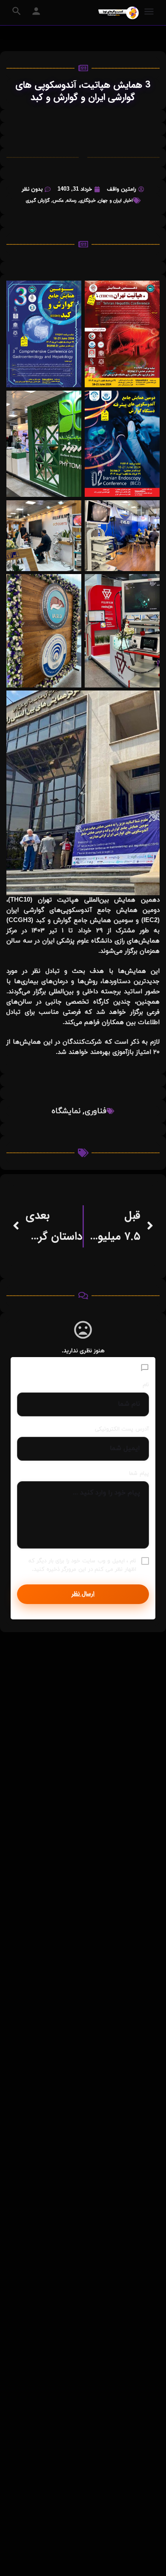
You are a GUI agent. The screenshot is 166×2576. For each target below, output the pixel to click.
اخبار (129, 200)
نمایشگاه (66, 1111)
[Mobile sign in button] (36, 11)
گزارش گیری (38, 200)
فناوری (96, 1111)
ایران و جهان (110, 200)
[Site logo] (117, 13)
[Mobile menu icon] (149, 13)
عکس (58, 200)
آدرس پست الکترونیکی (122, 1429)
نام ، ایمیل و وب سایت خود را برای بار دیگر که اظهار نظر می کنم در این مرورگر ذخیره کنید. (82, 1565)
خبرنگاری (87, 200)
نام (146, 1385)
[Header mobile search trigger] (17, 11)
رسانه (72, 200)
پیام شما (139, 1474)
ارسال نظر (83, 1594)
